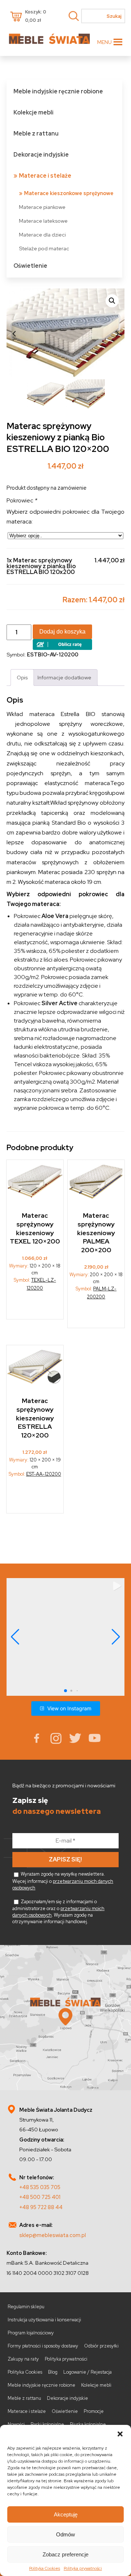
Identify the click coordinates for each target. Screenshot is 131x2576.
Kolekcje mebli (33, 112)
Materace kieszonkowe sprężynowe (69, 193)
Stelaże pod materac (44, 248)
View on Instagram (69, 1708)
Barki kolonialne (47, 2424)
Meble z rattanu (36, 134)
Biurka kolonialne (88, 2424)
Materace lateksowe (43, 221)
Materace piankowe (42, 207)
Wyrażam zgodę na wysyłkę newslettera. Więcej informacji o (63, 1881)
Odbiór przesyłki (101, 2346)
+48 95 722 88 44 (41, 2207)
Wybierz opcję (35, 1304)
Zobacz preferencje (65, 2554)
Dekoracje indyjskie (41, 155)
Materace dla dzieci (42, 234)
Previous (14, 334)
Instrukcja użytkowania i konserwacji (44, 2320)
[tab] (22, 677)
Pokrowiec (22, 501)
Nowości (16, 2424)
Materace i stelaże (45, 176)
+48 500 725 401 (40, 2197)
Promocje (94, 2411)
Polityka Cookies (45, 2568)
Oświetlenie (30, 266)
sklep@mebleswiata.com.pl (53, 2235)
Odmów (65, 2534)
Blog (53, 2372)
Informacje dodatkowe (64, 677)
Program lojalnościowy (31, 2333)
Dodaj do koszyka (62, 632)
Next (117, 334)
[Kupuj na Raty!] (62, 648)
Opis (22, 677)
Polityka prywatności (83, 2568)
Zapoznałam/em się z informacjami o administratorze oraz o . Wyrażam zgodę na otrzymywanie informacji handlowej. (58, 1912)
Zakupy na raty (23, 2359)
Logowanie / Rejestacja (88, 2372)
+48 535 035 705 (40, 2187)
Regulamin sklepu (26, 2307)
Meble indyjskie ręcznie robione (58, 91)
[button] (120, 2434)
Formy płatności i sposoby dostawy (43, 2346)
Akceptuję (66, 2514)
